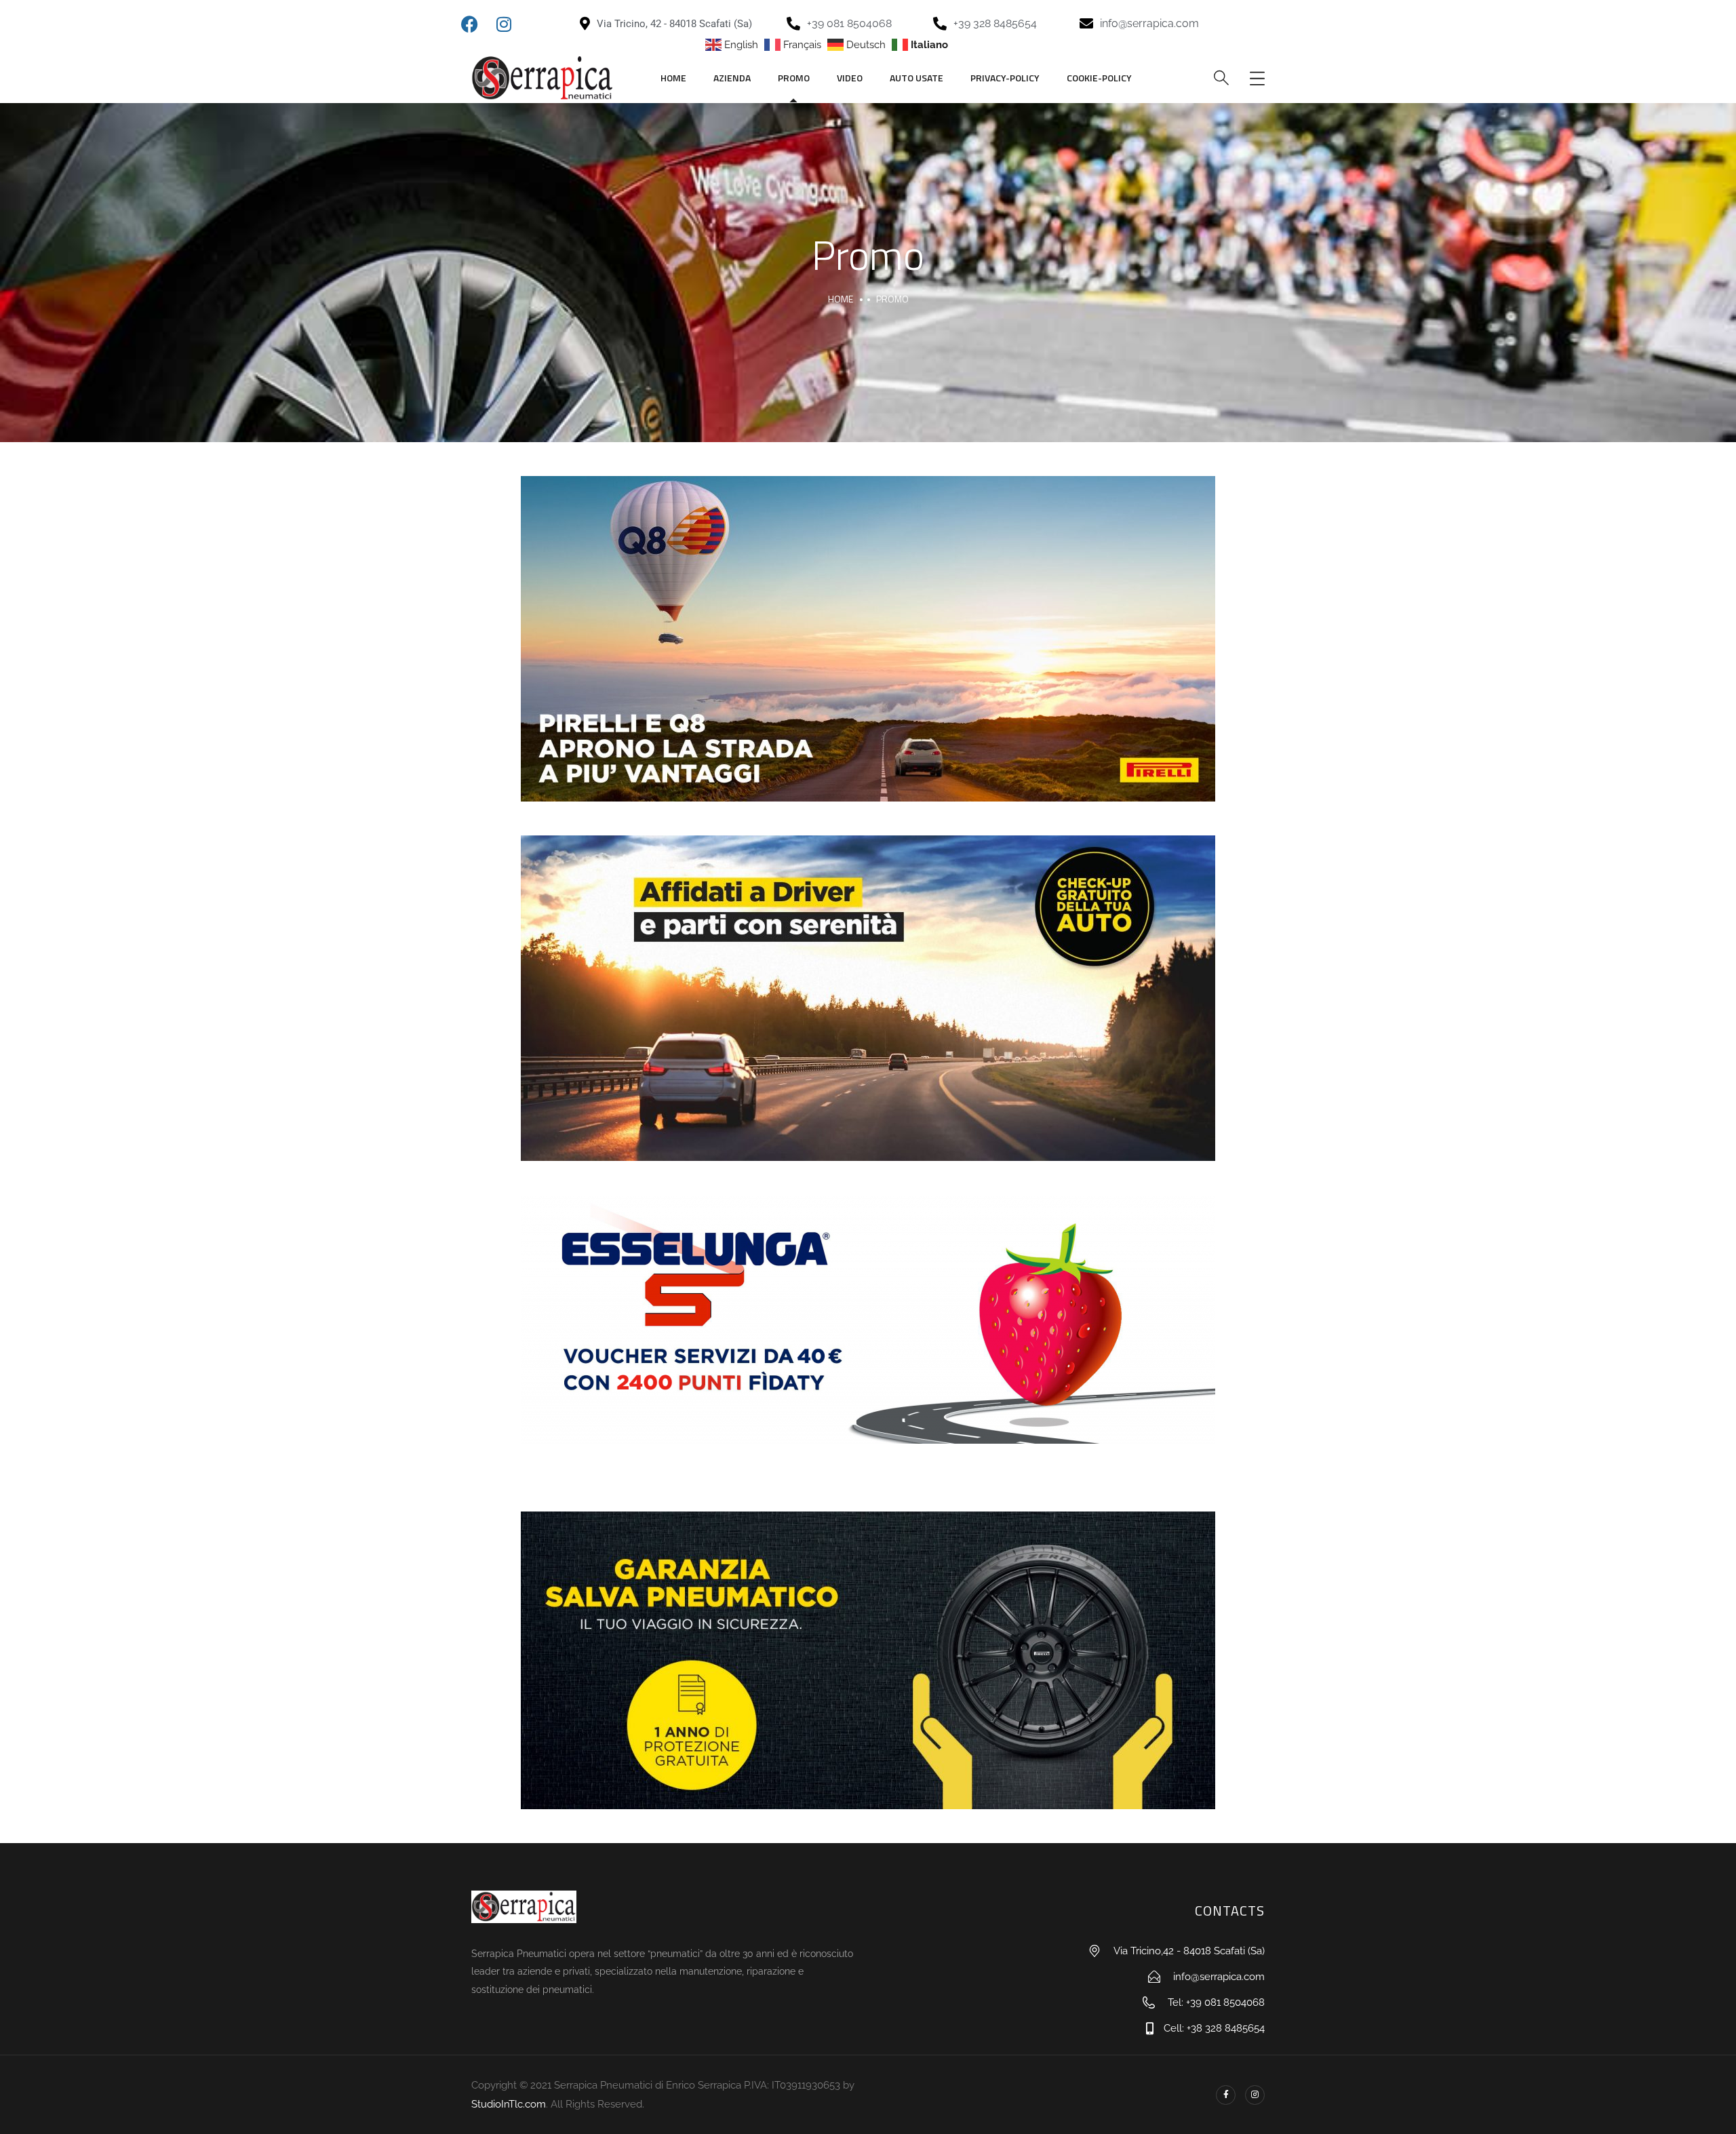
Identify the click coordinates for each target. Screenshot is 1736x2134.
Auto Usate (916, 78)
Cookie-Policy (1099, 78)
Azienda (732, 78)
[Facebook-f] (1226, 2095)
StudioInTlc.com (509, 2104)
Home (673, 78)
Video (850, 78)
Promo (794, 78)
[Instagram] (1255, 2095)
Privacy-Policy (1005, 78)
